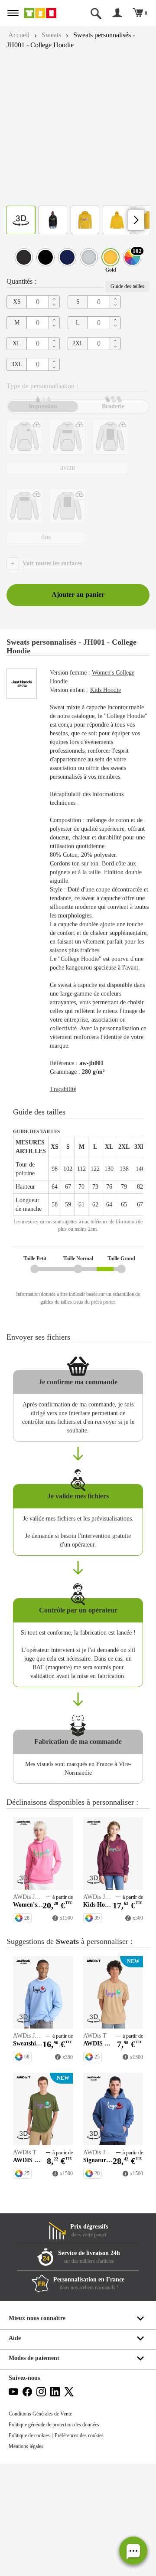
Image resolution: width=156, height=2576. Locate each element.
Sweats (55, 35)
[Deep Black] (24, 257)
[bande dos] (24, 506)
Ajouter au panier (78, 595)
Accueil (20, 35)
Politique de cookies (32, 2548)
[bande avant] (67, 437)
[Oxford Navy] (67, 257)
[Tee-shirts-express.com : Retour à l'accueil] (45, 13)
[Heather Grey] (89, 257)
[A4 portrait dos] (67, 506)
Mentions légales (29, 2559)
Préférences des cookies (89, 2548)
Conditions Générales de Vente (44, 2526)
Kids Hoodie (112, 690)
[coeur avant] (24, 437)
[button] (133, 2551)
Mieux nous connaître (39, 2430)
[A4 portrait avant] (110, 437)
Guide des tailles (125, 286)
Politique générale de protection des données (61, 2537)
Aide (15, 2450)
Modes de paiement (36, 2470)
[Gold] (110, 257)
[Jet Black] (45, 257)
